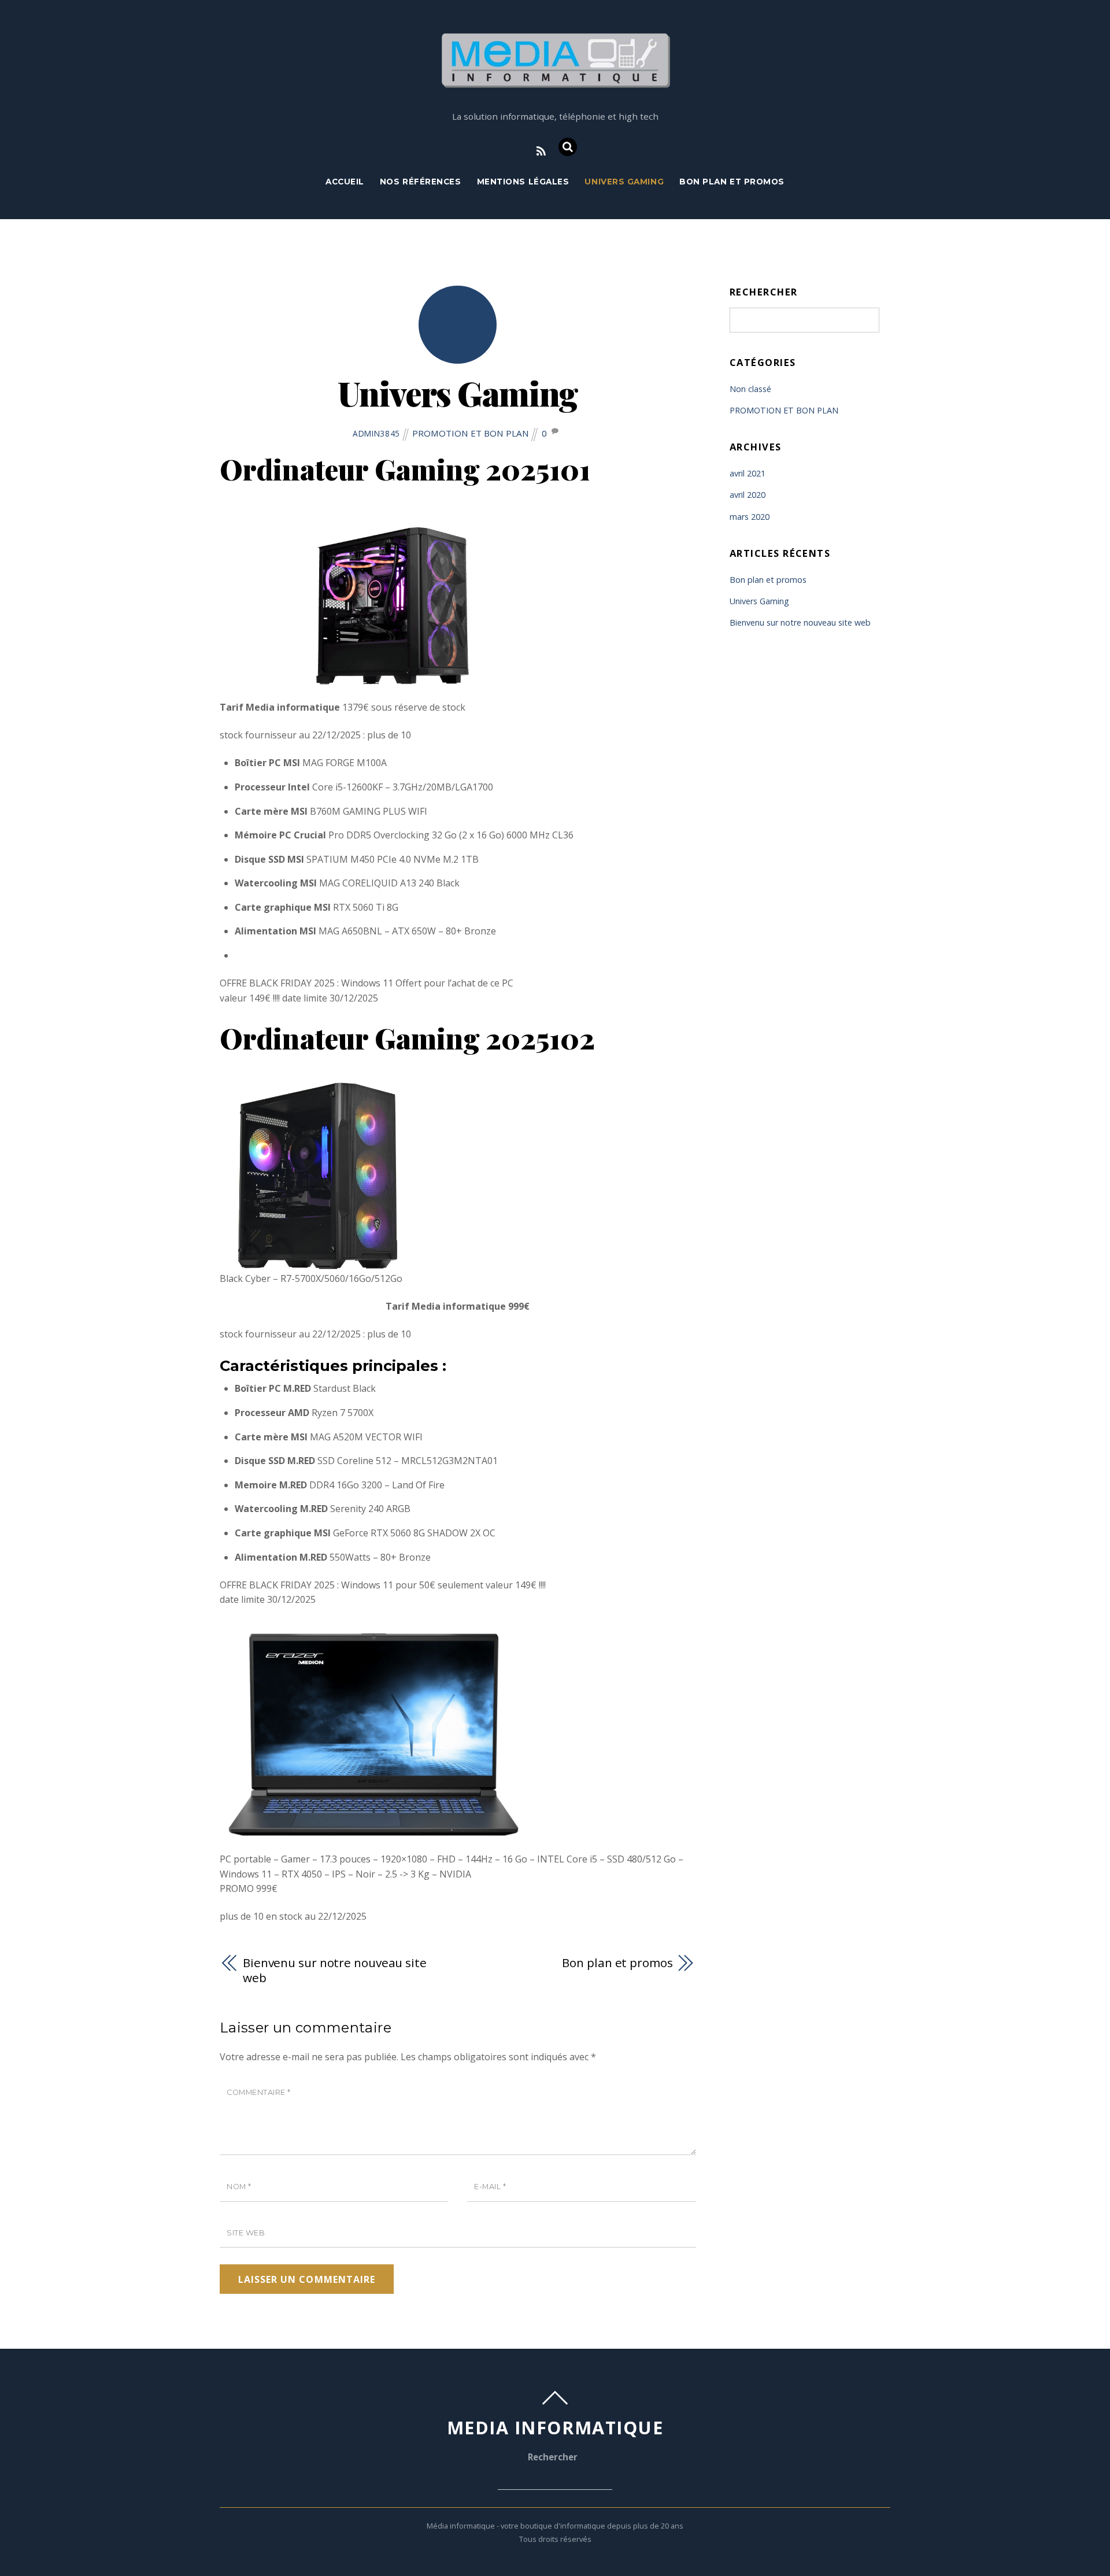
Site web (246, 2233)
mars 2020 (750, 517)
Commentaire (259, 2092)
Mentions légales (523, 182)
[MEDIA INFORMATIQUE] (555, 82)
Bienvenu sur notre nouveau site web (335, 1970)
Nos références (421, 182)
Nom (239, 2187)
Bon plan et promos (732, 182)
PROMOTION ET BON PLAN (471, 433)
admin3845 (376, 433)
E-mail (490, 2187)
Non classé (750, 389)
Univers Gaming (624, 182)
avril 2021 (748, 473)
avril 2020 (748, 495)
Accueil (345, 182)
